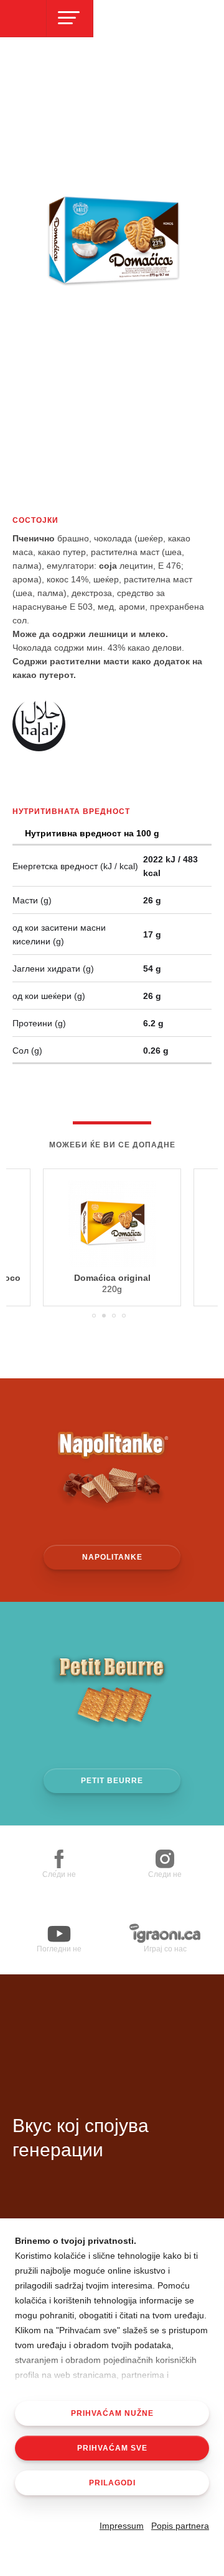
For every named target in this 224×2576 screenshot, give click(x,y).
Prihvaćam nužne (112, 2413)
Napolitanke (112, 1557)
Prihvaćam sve (112, 2448)
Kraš (81, 2050)
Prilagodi (112, 2483)
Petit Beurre (112, 1781)
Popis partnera (180, 2526)
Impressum (122, 2526)
